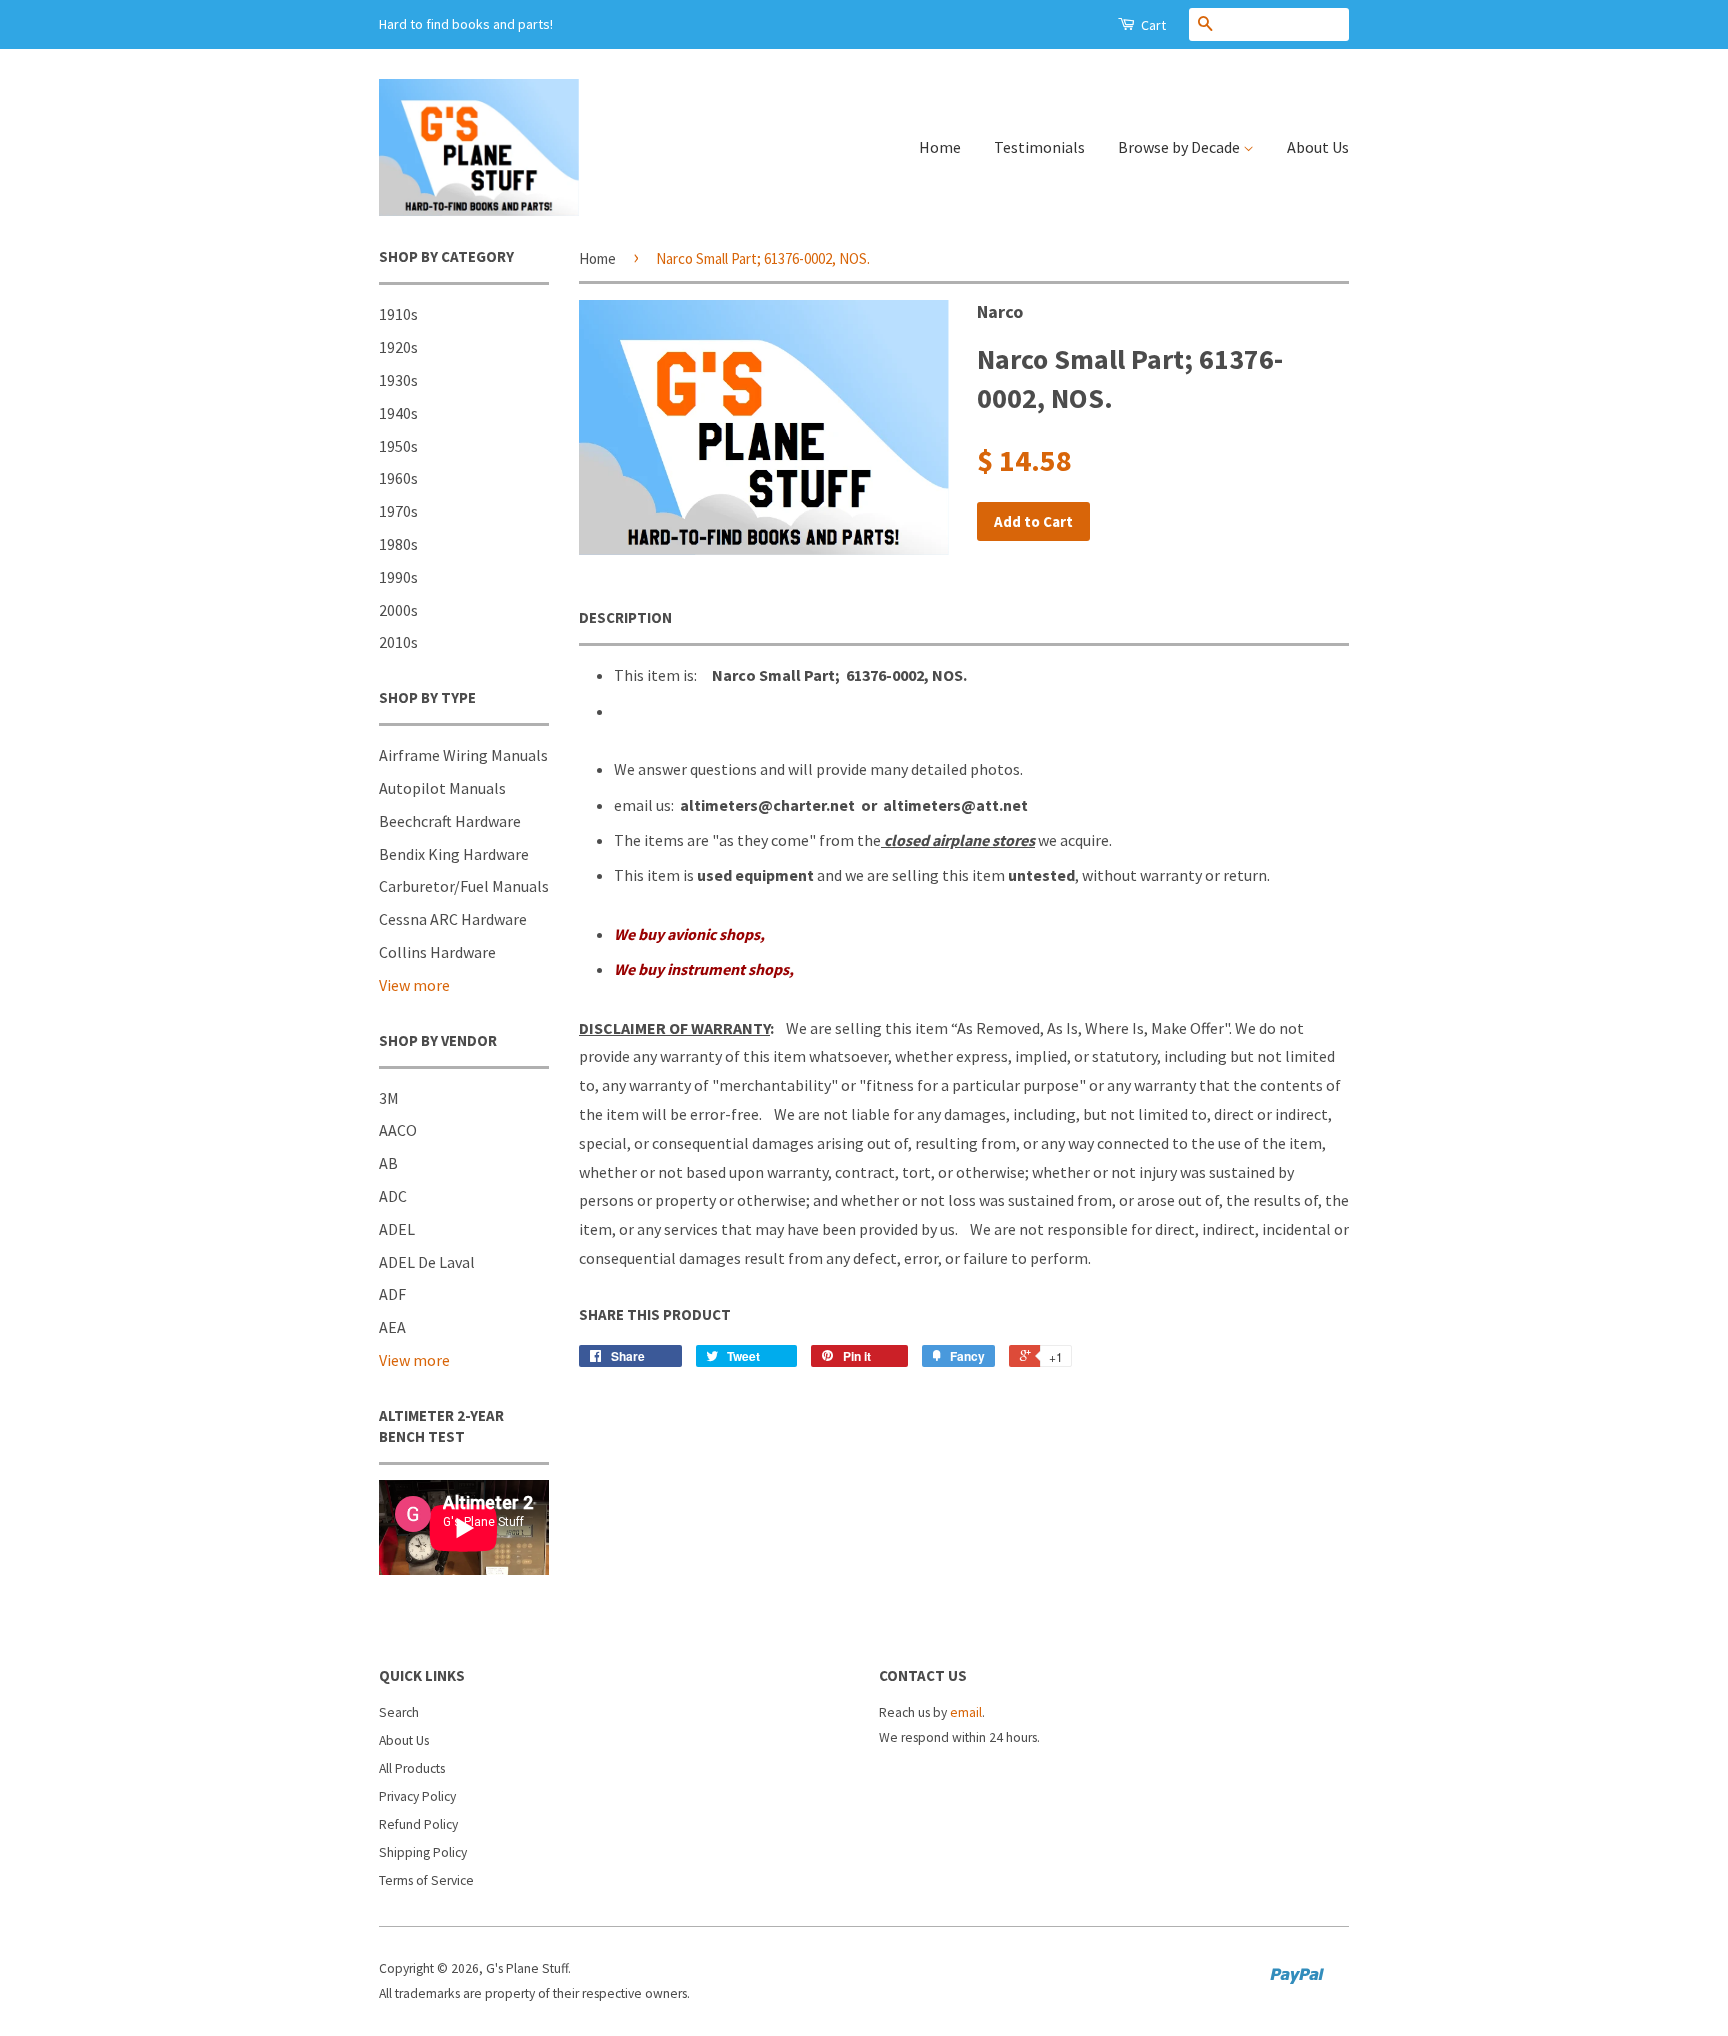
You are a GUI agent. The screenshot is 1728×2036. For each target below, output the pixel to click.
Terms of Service (426, 1880)
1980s (398, 544)
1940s (398, 413)
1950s (398, 446)
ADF (392, 1294)
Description (625, 617)
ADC (393, 1196)
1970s (398, 511)
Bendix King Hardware (454, 854)
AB (388, 1163)
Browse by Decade (1180, 147)
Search (399, 1712)
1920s (398, 347)
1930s (398, 380)
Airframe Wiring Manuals (463, 755)
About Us (1318, 147)
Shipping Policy (423, 1852)
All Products (412, 1768)
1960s (398, 478)
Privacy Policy (417, 1796)
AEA (392, 1327)
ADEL (397, 1229)
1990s (398, 577)
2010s (398, 642)
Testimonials (1039, 147)
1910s (398, 314)
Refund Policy (418, 1824)
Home (940, 147)
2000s (398, 610)
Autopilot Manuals (442, 788)
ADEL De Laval (427, 1262)
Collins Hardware (437, 952)
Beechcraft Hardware (450, 821)
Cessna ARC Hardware (453, 919)
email (966, 1712)
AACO (398, 1130)
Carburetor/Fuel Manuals (464, 886)
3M (389, 1098)
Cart (1152, 25)
